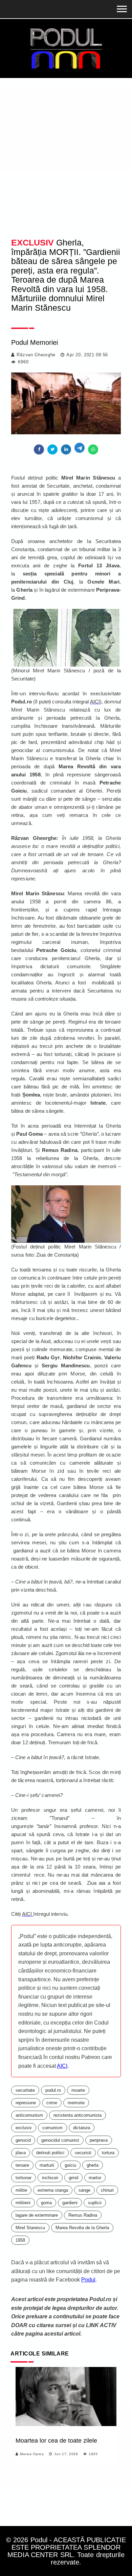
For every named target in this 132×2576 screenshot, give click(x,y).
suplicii (95, 2203)
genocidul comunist (60, 2140)
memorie (76, 2103)
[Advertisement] (66, 147)
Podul (88, 2280)
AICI (62, 2066)
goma (46, 2203)
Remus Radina (83, 2215)
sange (84, 2190)
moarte (78, 2090)
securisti (83, 2153)
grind (73, 2178)
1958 (20, 2240)
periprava (99, 2140)
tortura (108, 2153)
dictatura (82, 2128)
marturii (47, 2165)
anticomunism (29, 2115)
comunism (52, 2128)
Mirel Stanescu (30, 2228)
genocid (23, 2140)
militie (21, 2190)
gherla (93, 2165)
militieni (23, 2203)
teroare (22, 2165)
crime (52, 2103)
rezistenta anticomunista (78, 2115)
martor (95, 2178)
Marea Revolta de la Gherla (82, 2228)
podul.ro (53, 2090)
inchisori (50, 2178)
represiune (26, 2103)
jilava (21, 2153)
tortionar (24, 2178)
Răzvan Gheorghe (36, 355)
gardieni (70, 2203)
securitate (25, 2090)
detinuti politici (50, 2153)
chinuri (107, 2190)
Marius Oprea (32, 2454)
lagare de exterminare (37, 2215)
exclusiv (24, 2128)
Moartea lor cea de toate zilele (56, 2441)
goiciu (70, 2165)
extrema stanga (53, 2190)
